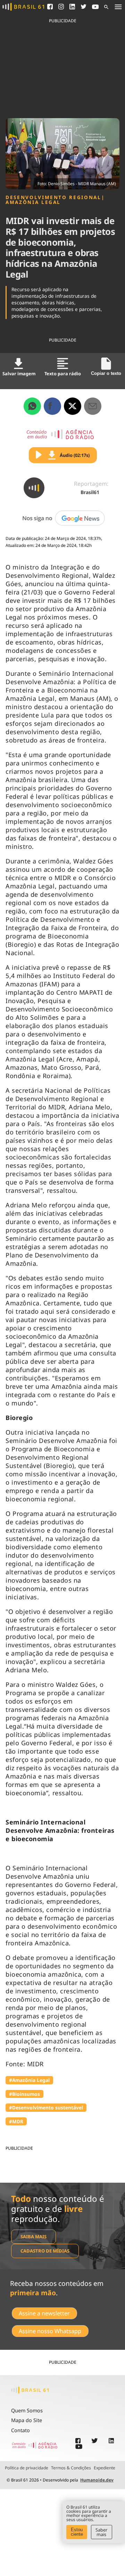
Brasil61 (90, 492)
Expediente (105, 2468)
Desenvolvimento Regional (53, 197)
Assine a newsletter (44, 2313)
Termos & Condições (71, 2468)
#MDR (16, 2121)
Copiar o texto (106, 373)
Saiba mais (34, 2237)
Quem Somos (27, 2410)
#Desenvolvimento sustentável (46, 2107)
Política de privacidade (27, 2468)
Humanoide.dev (97, 2480)
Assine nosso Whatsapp (50, 2331)
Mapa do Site (27, 2420)
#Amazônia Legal (29, 2080)
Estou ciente (77, 2532)
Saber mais (101, 2532)
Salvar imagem (19, 374)
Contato (20, 2430)
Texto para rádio (63, 374)
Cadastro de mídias (45, 2251)
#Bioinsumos (24, 2094)
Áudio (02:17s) (75, 455)
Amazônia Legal (33, 202)
